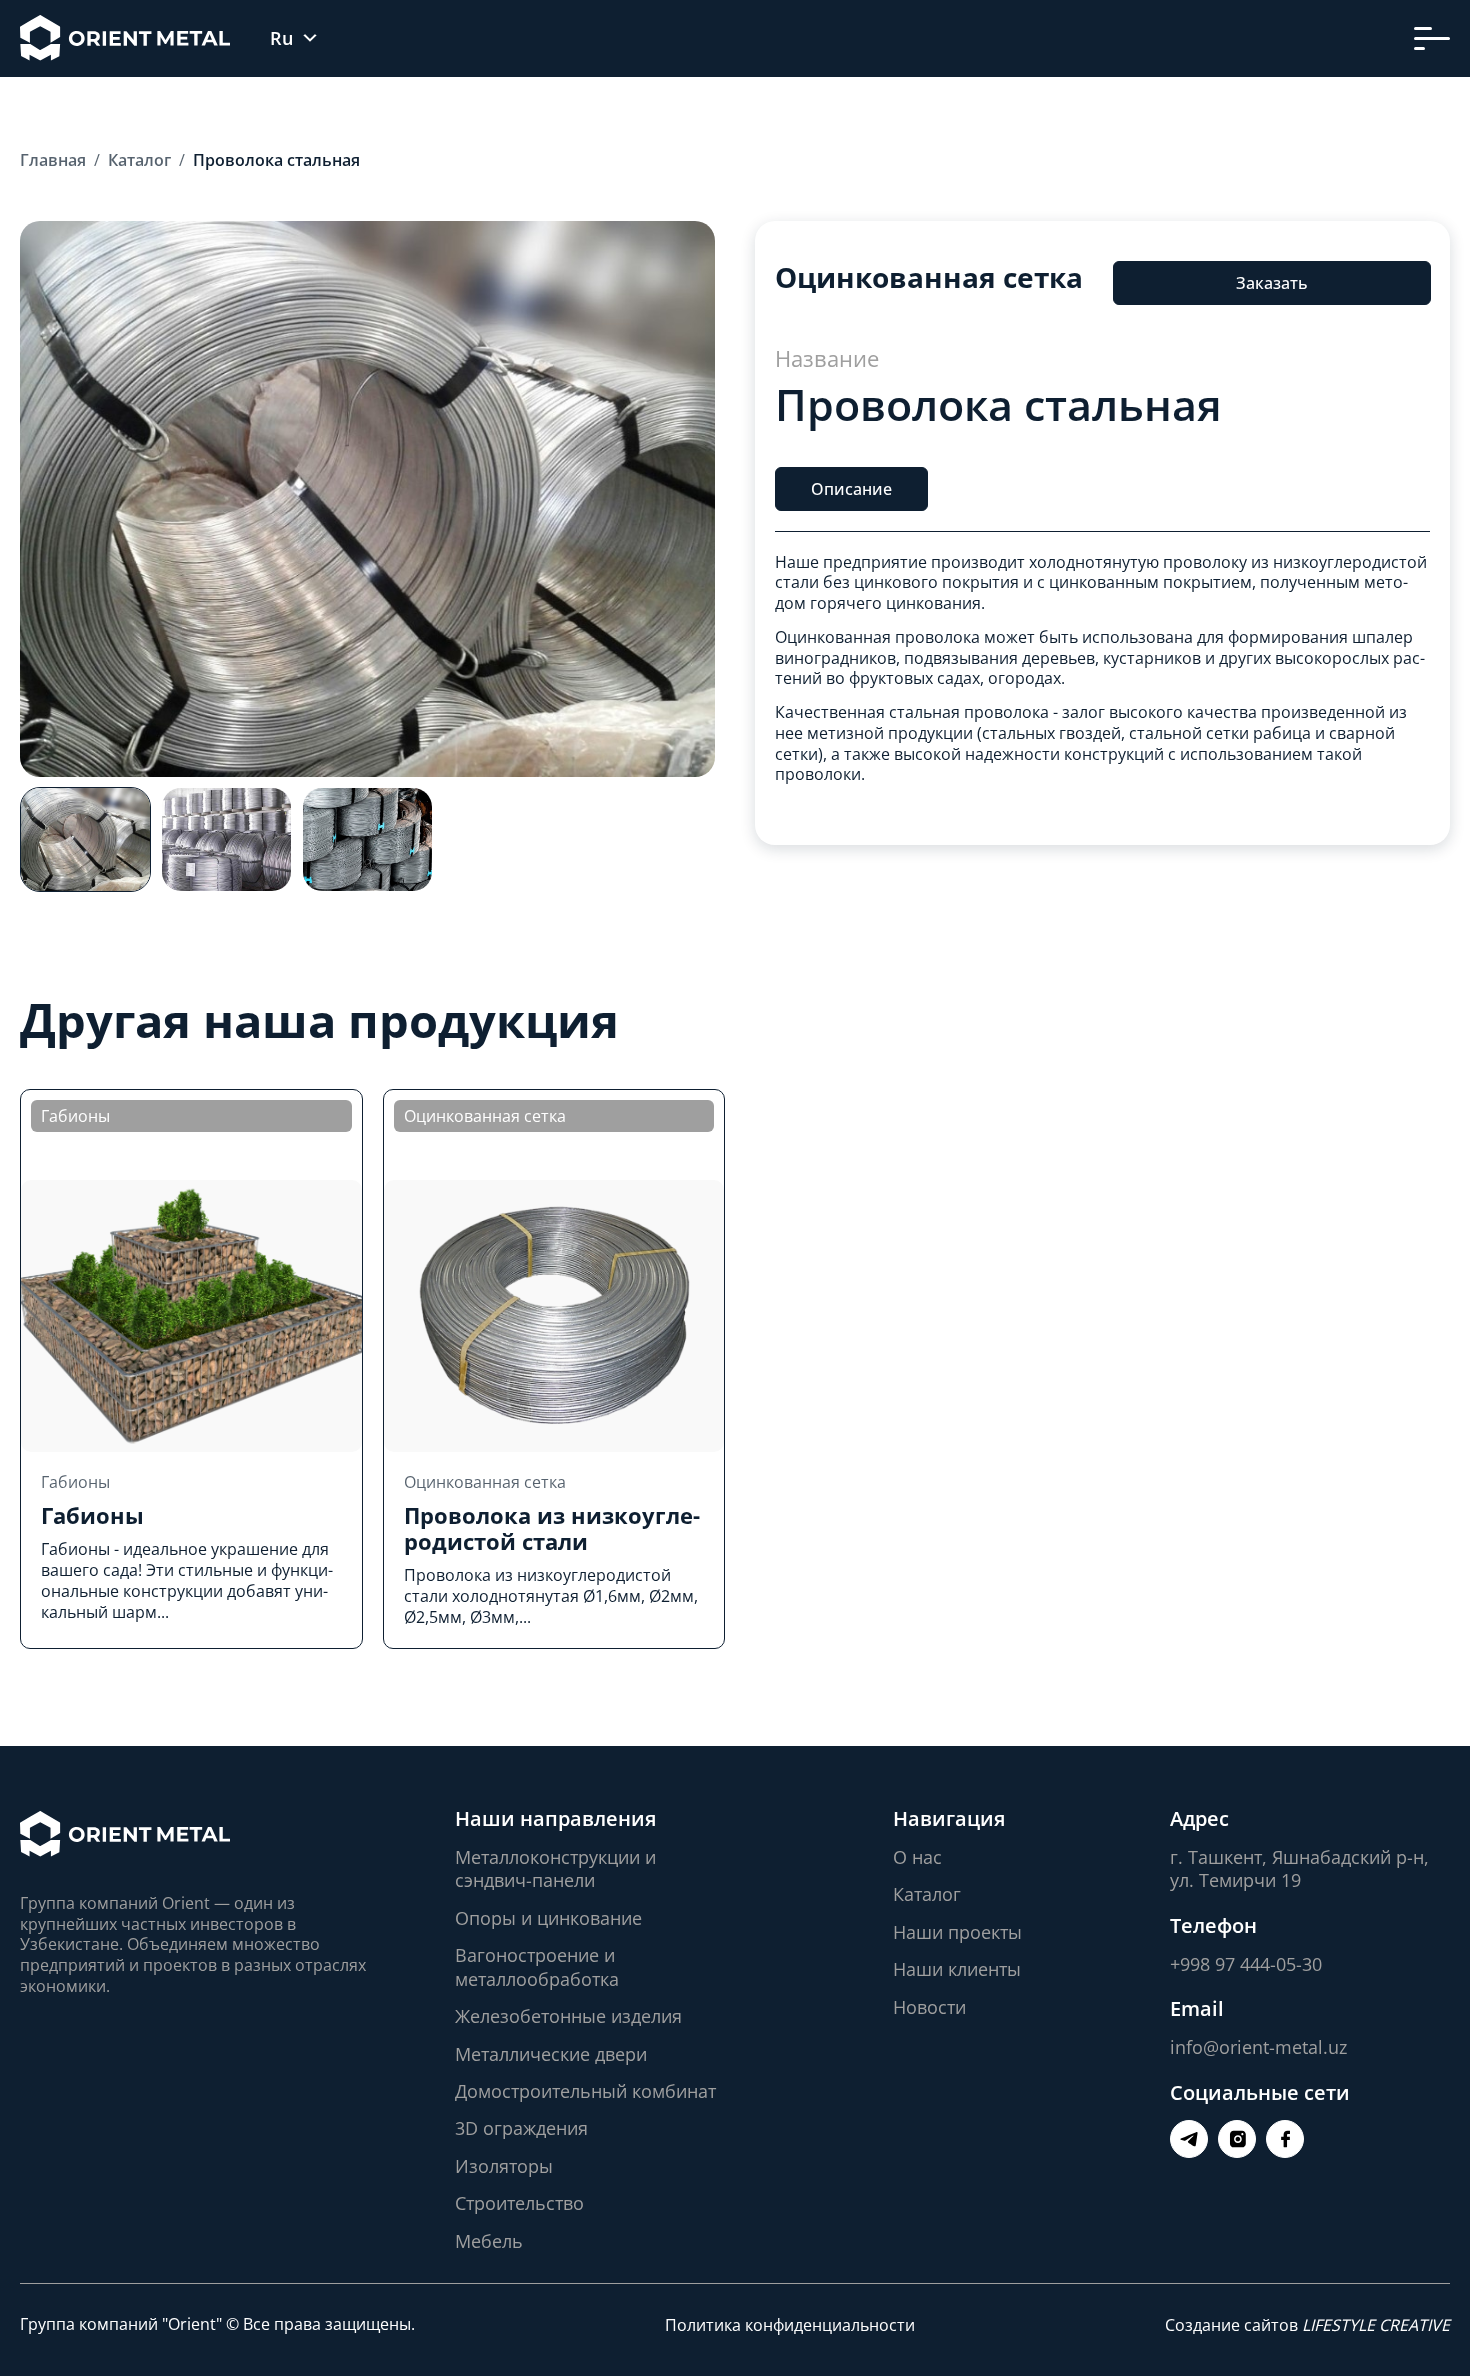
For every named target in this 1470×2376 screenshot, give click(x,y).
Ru (281, 38)
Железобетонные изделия (568, 2016)
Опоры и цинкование (548, 1918)
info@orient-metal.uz (1258, 2047)
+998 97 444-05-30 (1246, 1964)
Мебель (489, 2241)
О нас (917, 1857)
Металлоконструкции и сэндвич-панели (555, 1868)
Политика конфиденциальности (790, 2325)
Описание (851, 488)
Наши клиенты (957, 1969)
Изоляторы (504, 2166)
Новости (929, 2007)
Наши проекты (957, 1932)
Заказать (1271, 283)
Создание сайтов (1307, 2325)
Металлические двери (551, 2054)
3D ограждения (521, 2128)
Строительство (519, 2203)
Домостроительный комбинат (585, 2091)
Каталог (927, 1894)
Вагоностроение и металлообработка (537, 1966)
